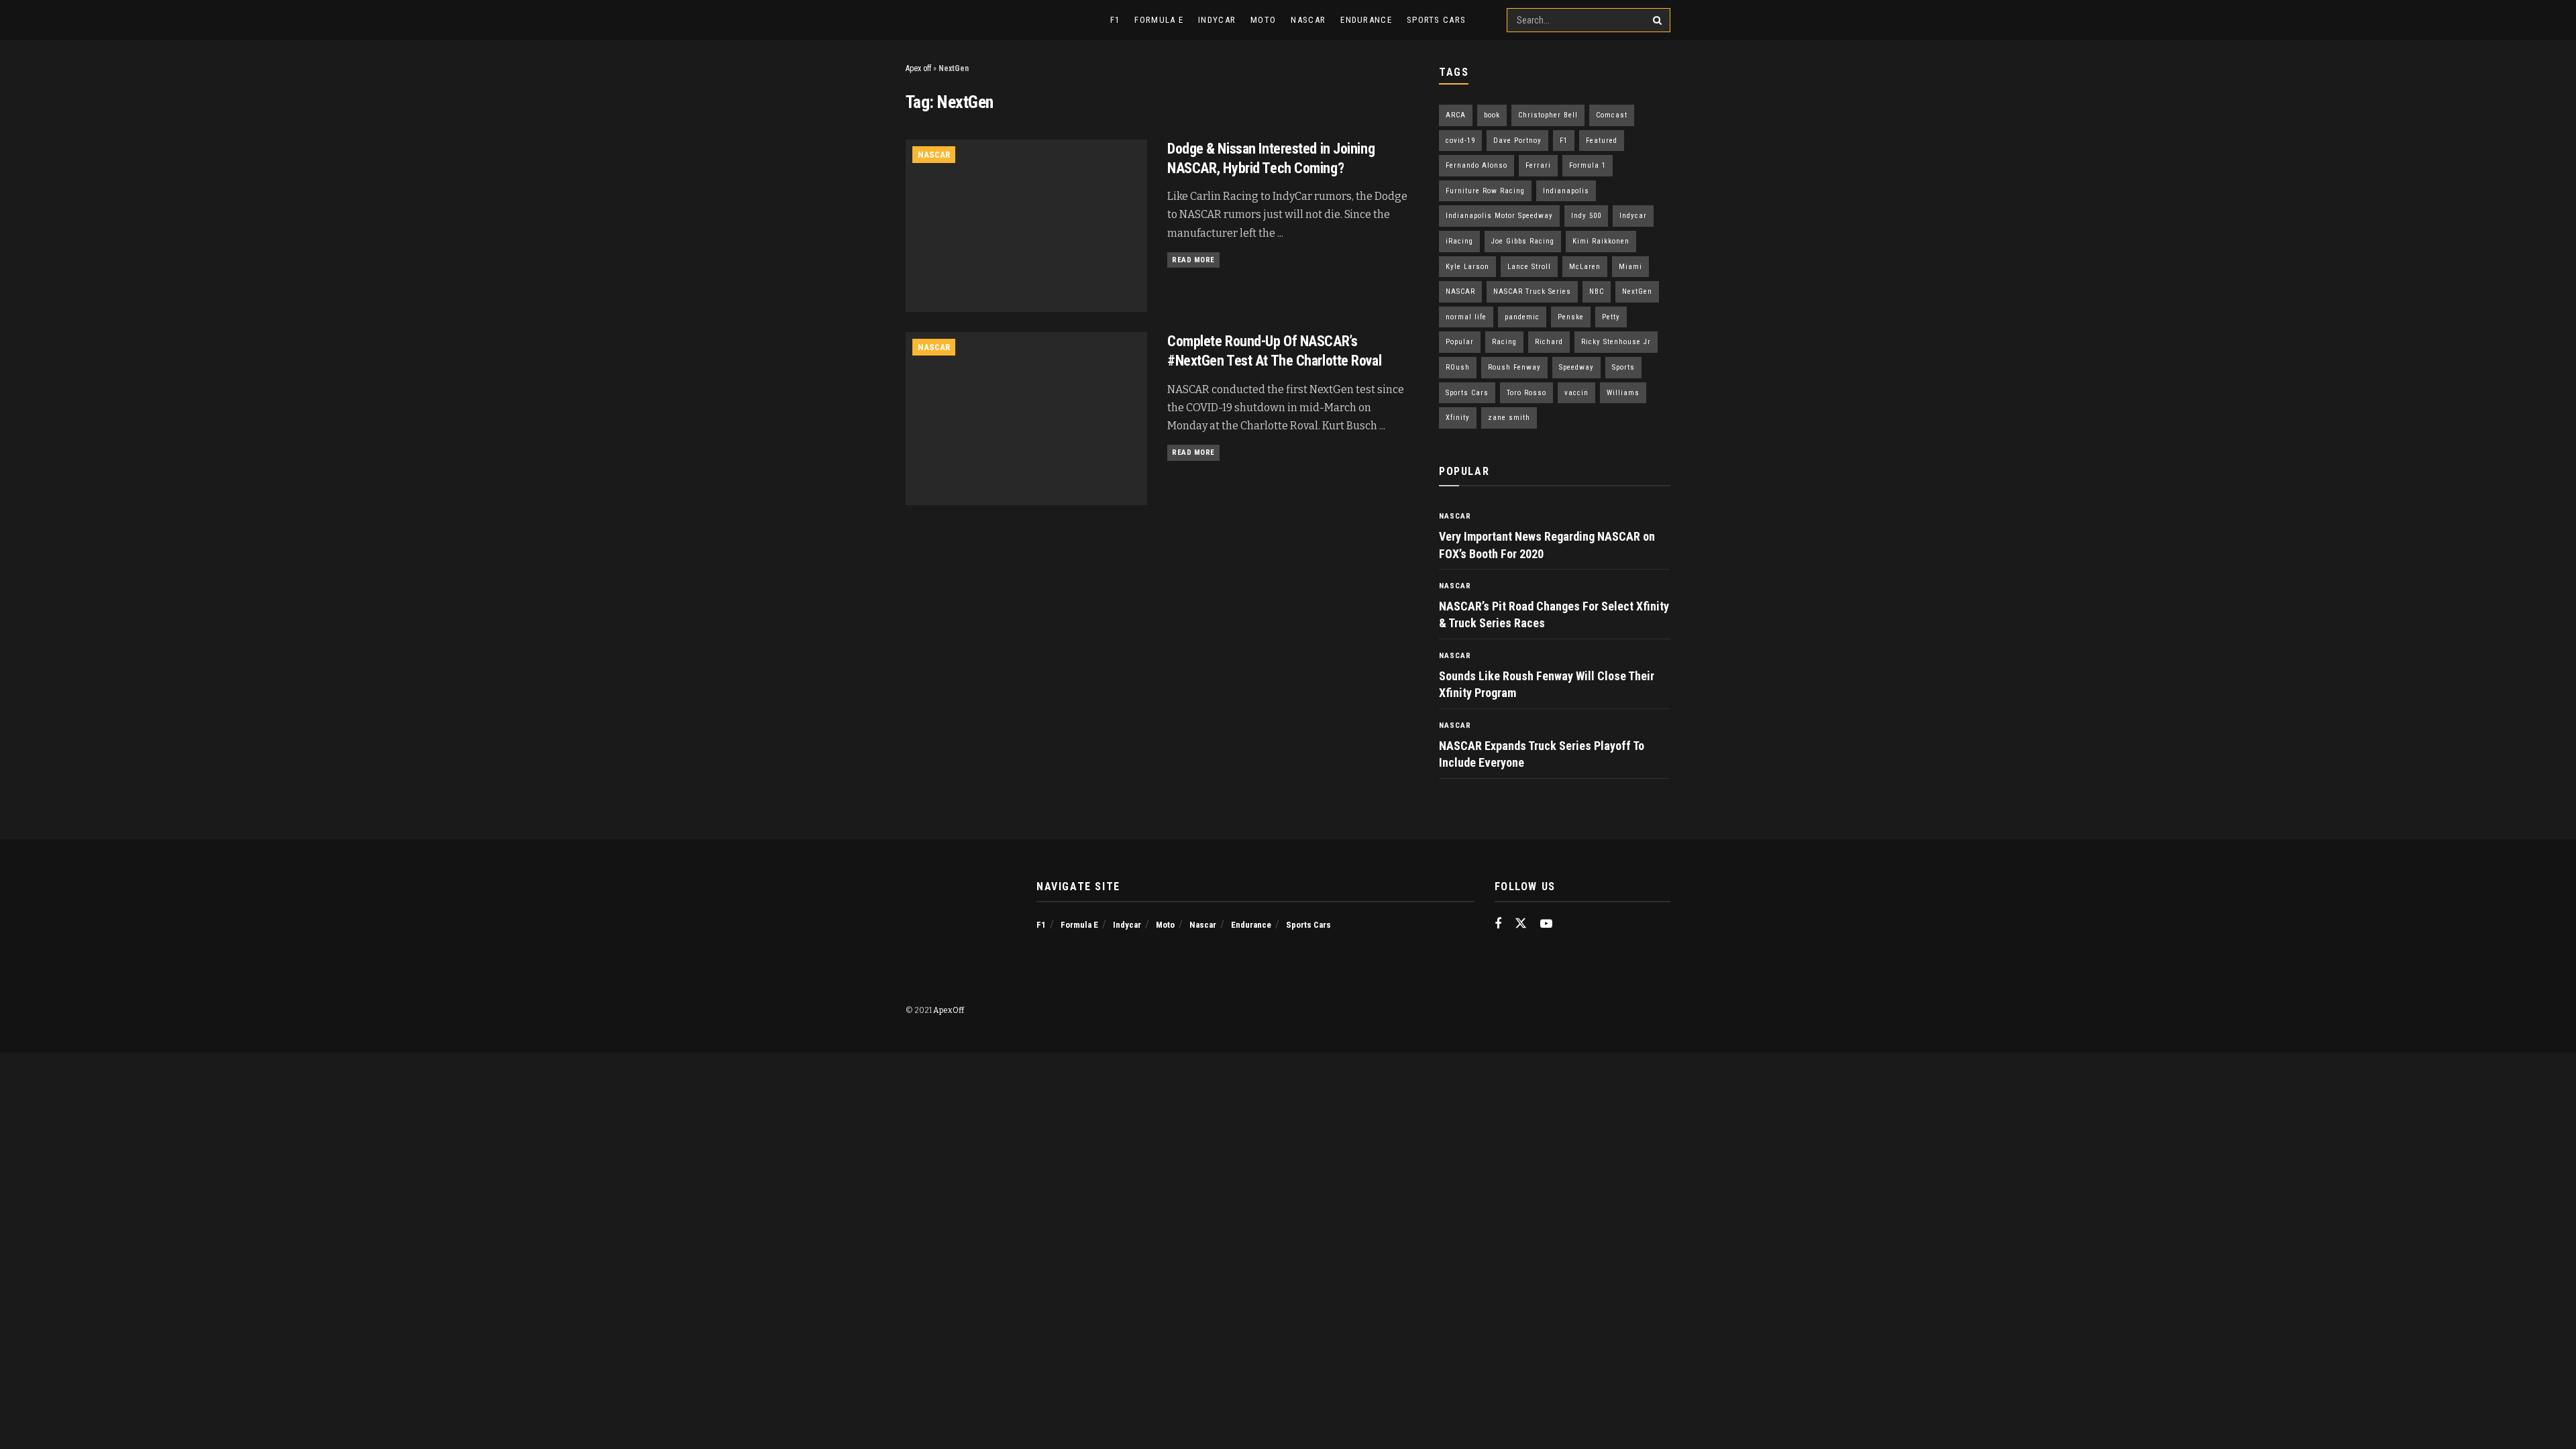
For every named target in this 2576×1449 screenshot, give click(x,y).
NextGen (1637, 291)
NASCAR (1460, 291)
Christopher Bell (1548, 115)
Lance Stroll (1529, 267)
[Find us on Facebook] (1498, 924)
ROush (1458, 367)
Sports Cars (1436, 20)
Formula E (1159, 20)
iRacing (1459, 241)
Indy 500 (1586, 216)
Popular (1460, 342)
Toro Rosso (1526, 393)
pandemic (1522, 317)
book (1492, 115)
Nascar (1308, 20)
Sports (1623, 367)
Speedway (1576, 367)
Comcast (1612, 115)
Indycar (1217, 20)
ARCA (1456, 115)
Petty (1611, 317)
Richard (1549, 342)
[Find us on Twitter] (1521, 924)
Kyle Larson (1467, 267)
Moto (1263, 20)
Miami (1630, 267)
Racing (1504, 342)
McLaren (1585, 267)
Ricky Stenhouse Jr (1616, 342)
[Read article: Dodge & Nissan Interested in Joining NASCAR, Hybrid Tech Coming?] (1026, 226)
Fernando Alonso (1477, 165)
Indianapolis (1566, 191)
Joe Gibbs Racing (1523, 241)
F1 (1115, 20)
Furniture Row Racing (1485, 191)
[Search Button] (1658, 20)
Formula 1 (1588, 165)
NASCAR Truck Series (1532, 291)
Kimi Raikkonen (1601, 241)
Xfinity (1458, 418)
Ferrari (1538, 165)
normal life (1466, 317)
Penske (1571, 317)
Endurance (1366, 20)
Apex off (918, 68)
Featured (1602, 141)
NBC (1597, 291)
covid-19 (1460, 141)
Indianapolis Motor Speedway (1499, 216)
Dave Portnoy (1517, 141)
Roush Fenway (1514, 367)
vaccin (1576, 393)
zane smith (1509, 418)
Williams (1623, 393)
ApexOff (949, 1010)
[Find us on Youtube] (1546, 924)
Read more (1196, 260)
